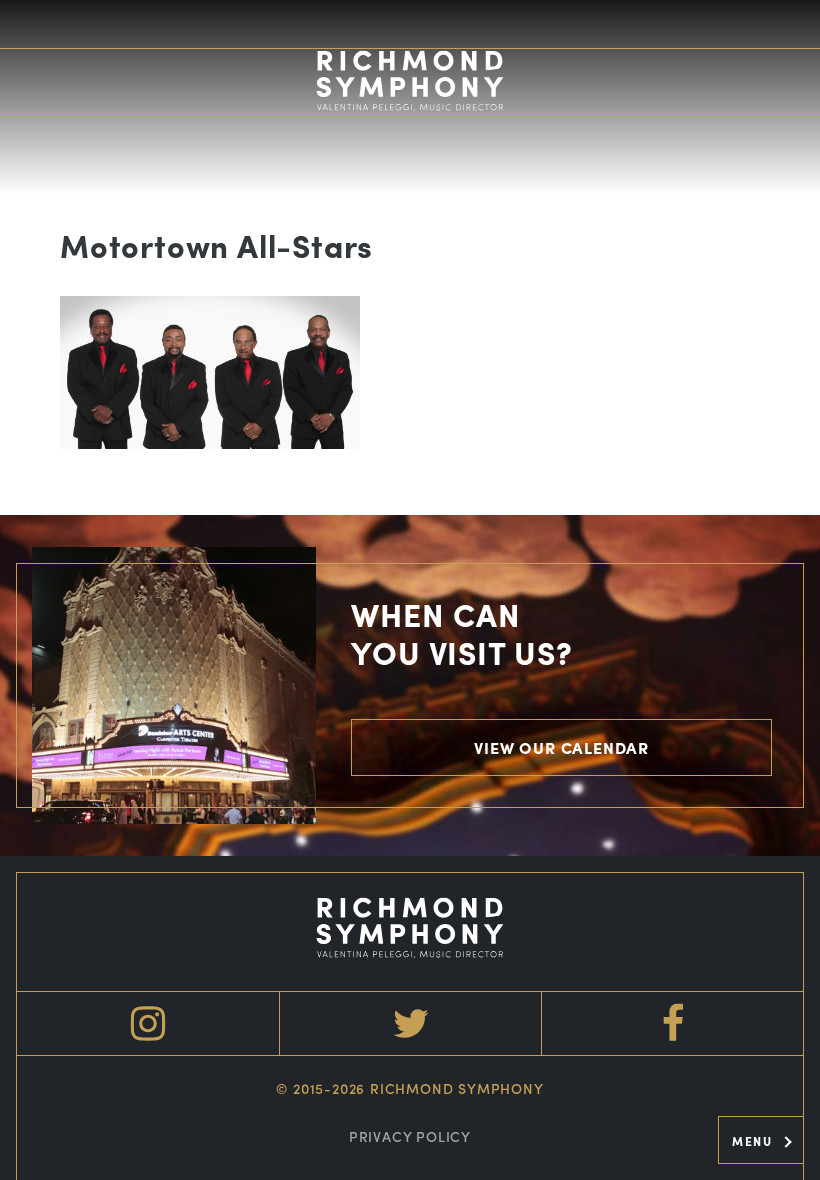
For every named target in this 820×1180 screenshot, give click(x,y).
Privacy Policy (410, 1136)
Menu (754, 1141)
